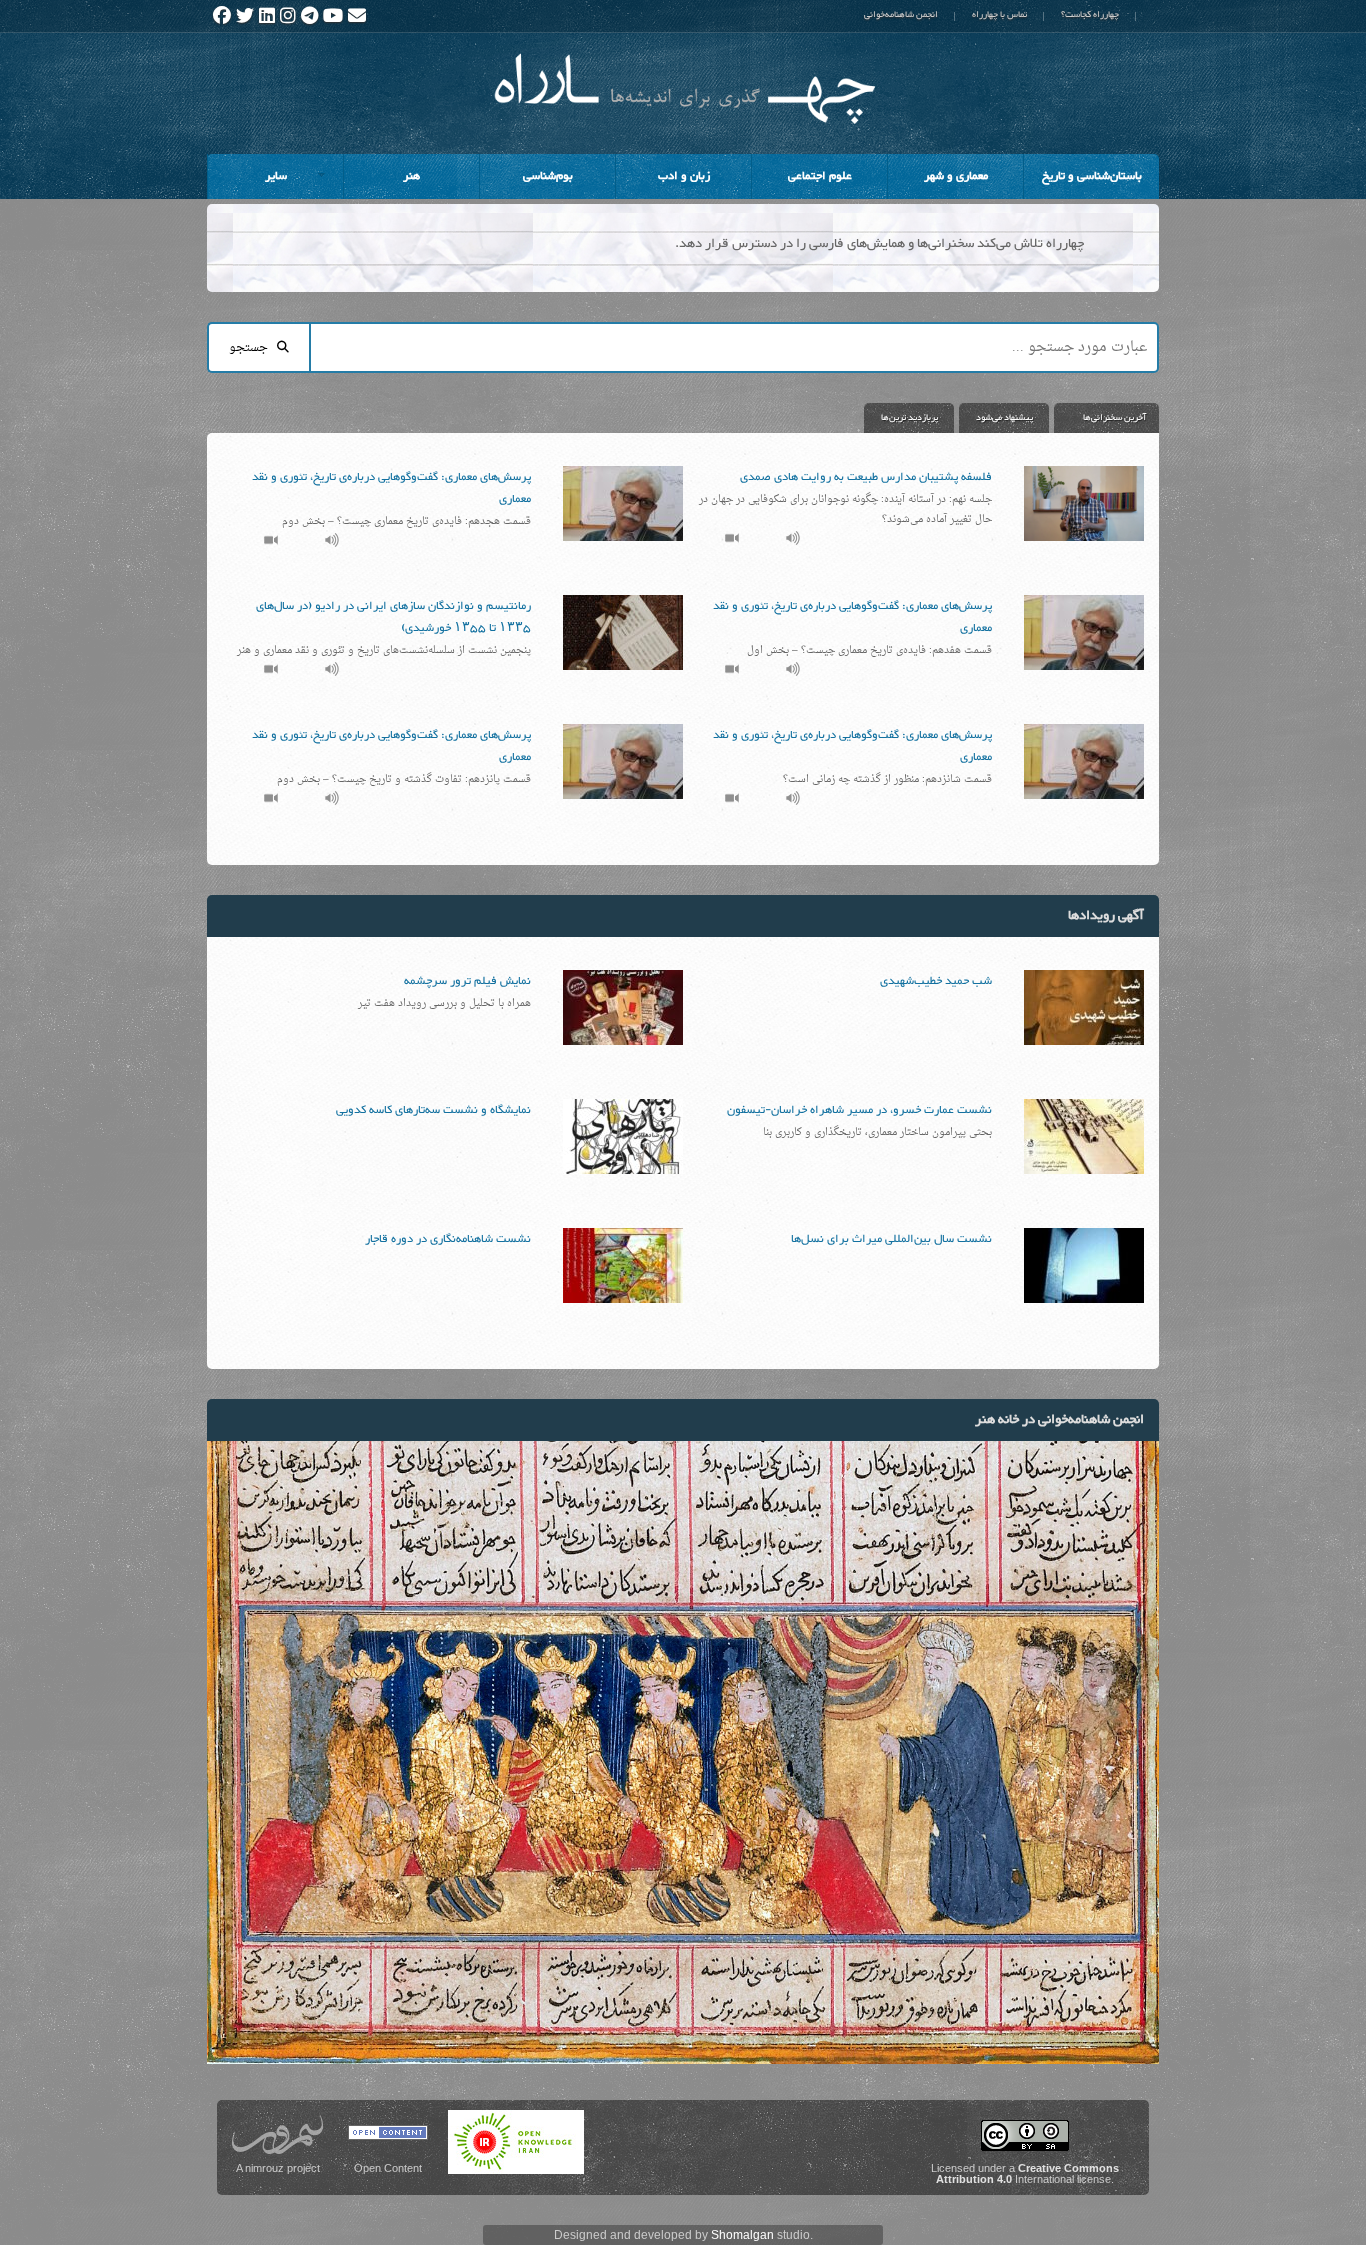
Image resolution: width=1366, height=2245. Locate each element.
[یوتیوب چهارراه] (333, 16)
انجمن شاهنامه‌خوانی (901, 15)
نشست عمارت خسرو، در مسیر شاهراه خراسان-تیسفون (859, 1110)
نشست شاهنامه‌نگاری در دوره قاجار (448, 1239)
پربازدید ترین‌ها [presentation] (909, 418)
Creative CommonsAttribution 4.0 (1027, 2173)
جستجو (253, 348)
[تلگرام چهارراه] (309, 16)
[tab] (1104, 418)
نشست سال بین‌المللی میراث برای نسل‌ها (891, 1239)
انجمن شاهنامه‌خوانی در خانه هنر (1059, 1420)
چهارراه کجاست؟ (1090, 15)
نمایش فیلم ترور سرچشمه (467, 981)
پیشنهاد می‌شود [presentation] (1004, 418)
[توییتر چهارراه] (245, 16)
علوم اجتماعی (820, 176)
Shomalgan (742, 2235)
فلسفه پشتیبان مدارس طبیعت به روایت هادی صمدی (866, 477)
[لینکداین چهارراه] (267, 16)
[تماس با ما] (357, 16)
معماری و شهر (956, 176)
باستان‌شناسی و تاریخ (1092, 176)
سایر (304, 182)
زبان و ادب (684, 176)
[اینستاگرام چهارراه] (288, 16)
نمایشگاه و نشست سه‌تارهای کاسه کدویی (433, 1110)
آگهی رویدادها (1106, 916)
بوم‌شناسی (548, 176)
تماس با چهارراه (999, 15)
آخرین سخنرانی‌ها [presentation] (1114, 418)
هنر (411, 176)
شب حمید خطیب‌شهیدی (936, 981)
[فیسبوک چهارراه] (222, 16)
